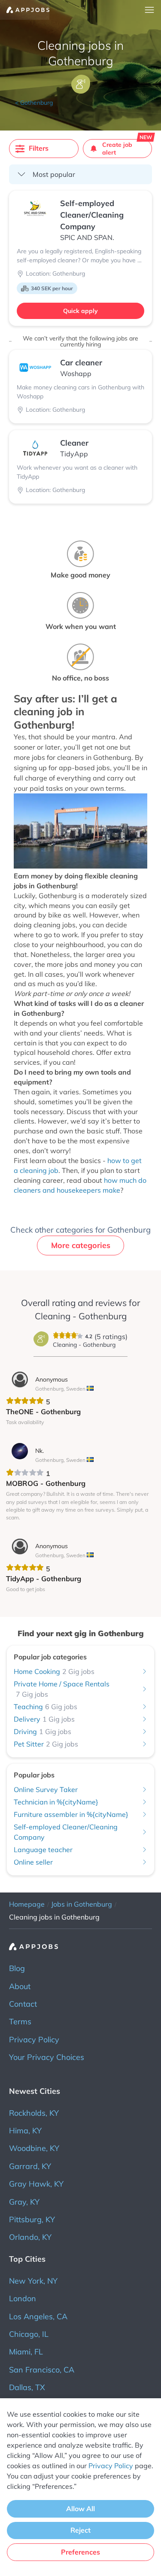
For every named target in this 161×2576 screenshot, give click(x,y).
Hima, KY (25, 2131)
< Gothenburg (34, 103)
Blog (17, 1968)
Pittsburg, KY (32, 2219)
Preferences (80, 2552)
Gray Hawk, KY (36, 2184)
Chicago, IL (29, 2334)
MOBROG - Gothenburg (46, 1483)
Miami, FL (26, 2352)
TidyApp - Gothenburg (44, 1578)
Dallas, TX (27, 2387)
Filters (39, 148)
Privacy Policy (34, 2040)
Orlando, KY (30, 2237)
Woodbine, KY (34, 2148)
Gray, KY (24, 2202)
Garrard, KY (30, 2166)
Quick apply (80, 311)
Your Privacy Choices (47, 2057)
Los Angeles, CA (38, 2316)
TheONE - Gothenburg (43, 1411)
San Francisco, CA (42, 2370)
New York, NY (33, 2281)
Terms (20, 2022)
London (23, 2298)
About (20, 1986)
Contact (23, 2004)
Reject (80, 2530)
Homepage (27, 1904)
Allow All (80, 2509)
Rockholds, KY (34, 2113)
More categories (81, 1245)
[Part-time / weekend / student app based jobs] (25, 10)
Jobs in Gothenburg (82, 1904)
